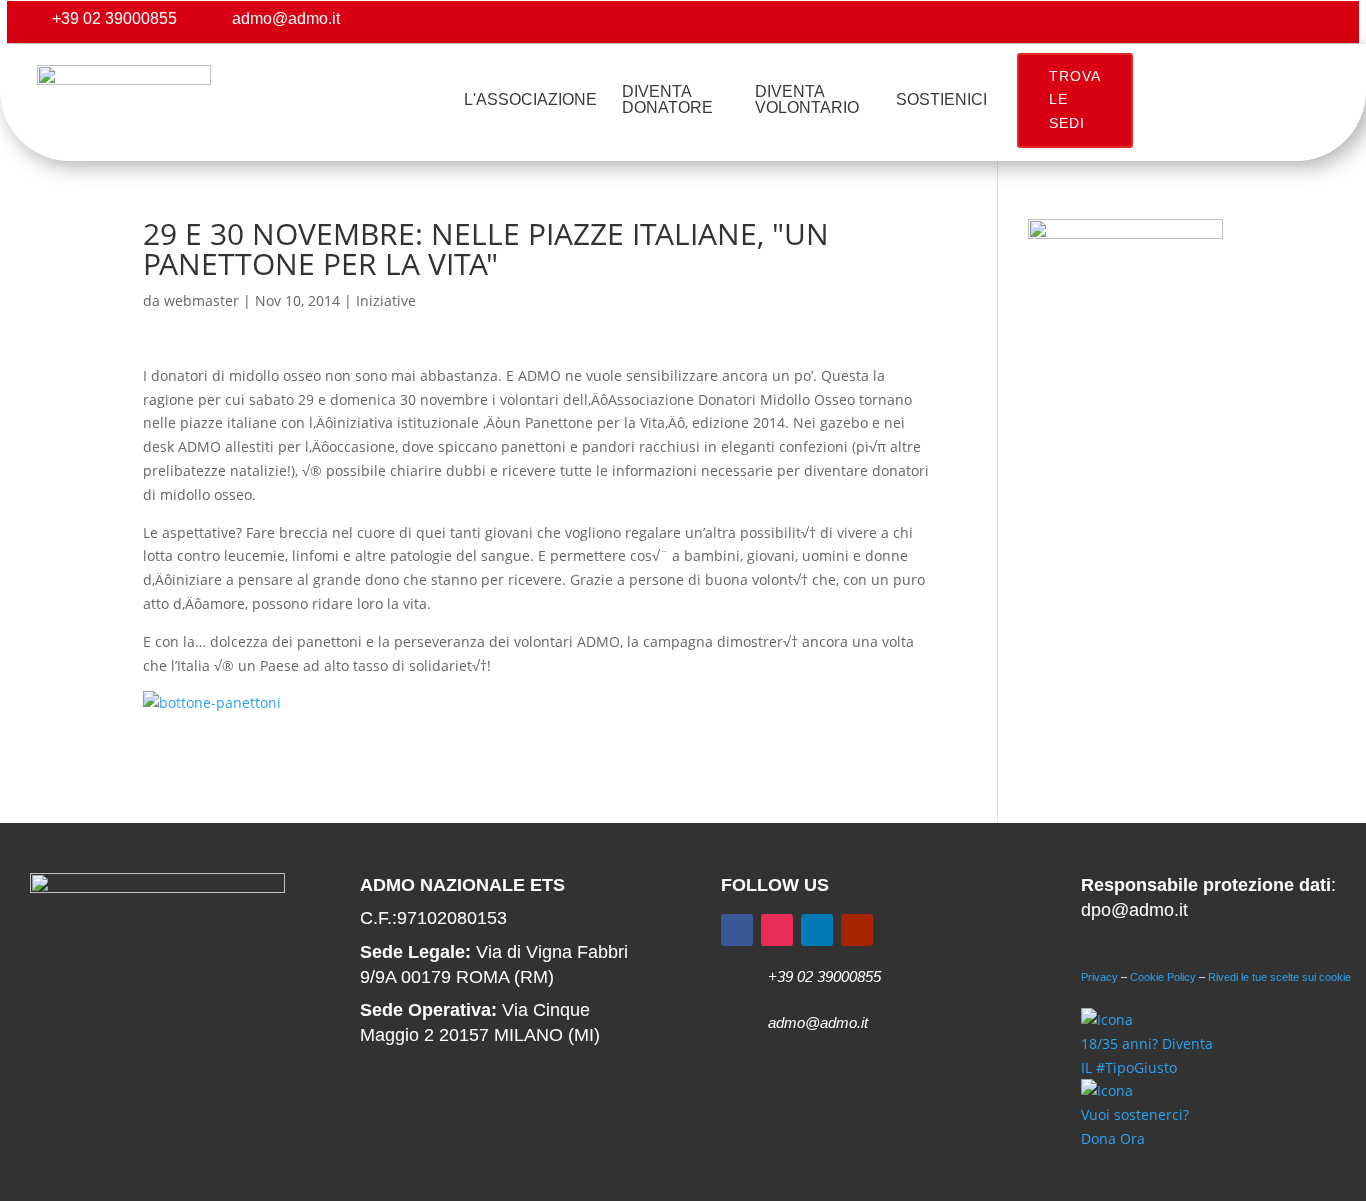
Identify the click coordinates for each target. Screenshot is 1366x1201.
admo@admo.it (286, 18)
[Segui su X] (1243, 22)
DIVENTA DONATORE (667, 99)
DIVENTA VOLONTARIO (807, 99)
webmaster (201, 300)
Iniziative (386, 300)
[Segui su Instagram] (1283, 22)
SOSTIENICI (941, 99)
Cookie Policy (1163, 977)
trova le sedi (1075, 100)
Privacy (1099, 977)
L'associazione (530, 99)
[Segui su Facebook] (1203, 22)
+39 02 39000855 (114, 18)
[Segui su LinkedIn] (817, 930)
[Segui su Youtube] (1323, 22)
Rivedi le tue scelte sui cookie (1279, 977)
